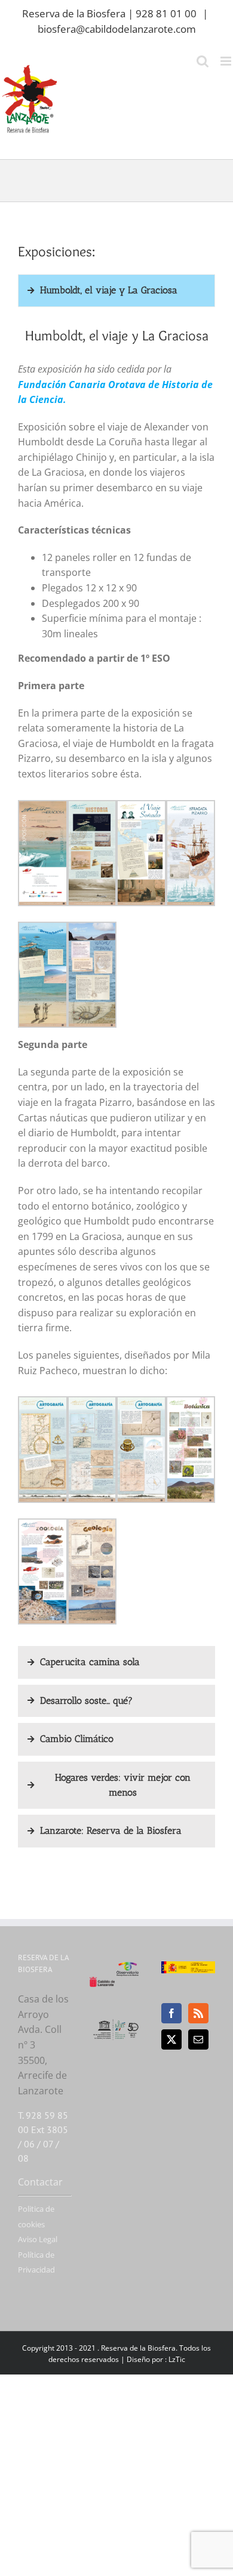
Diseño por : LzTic (156, 2359)
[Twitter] (171, 2039)
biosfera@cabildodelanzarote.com (117, 29)
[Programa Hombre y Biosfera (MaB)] (116, 2023)
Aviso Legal (38, 2239)
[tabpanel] (116, 979)
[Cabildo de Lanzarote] (102, 1969)
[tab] (116, 291)
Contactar (40, 2182)
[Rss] (198, 2013)
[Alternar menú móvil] (227, 61)
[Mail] (198, 2039)
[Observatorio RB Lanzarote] (127, 1969)
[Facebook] (171, 2013)
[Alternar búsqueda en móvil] (203, 61)
